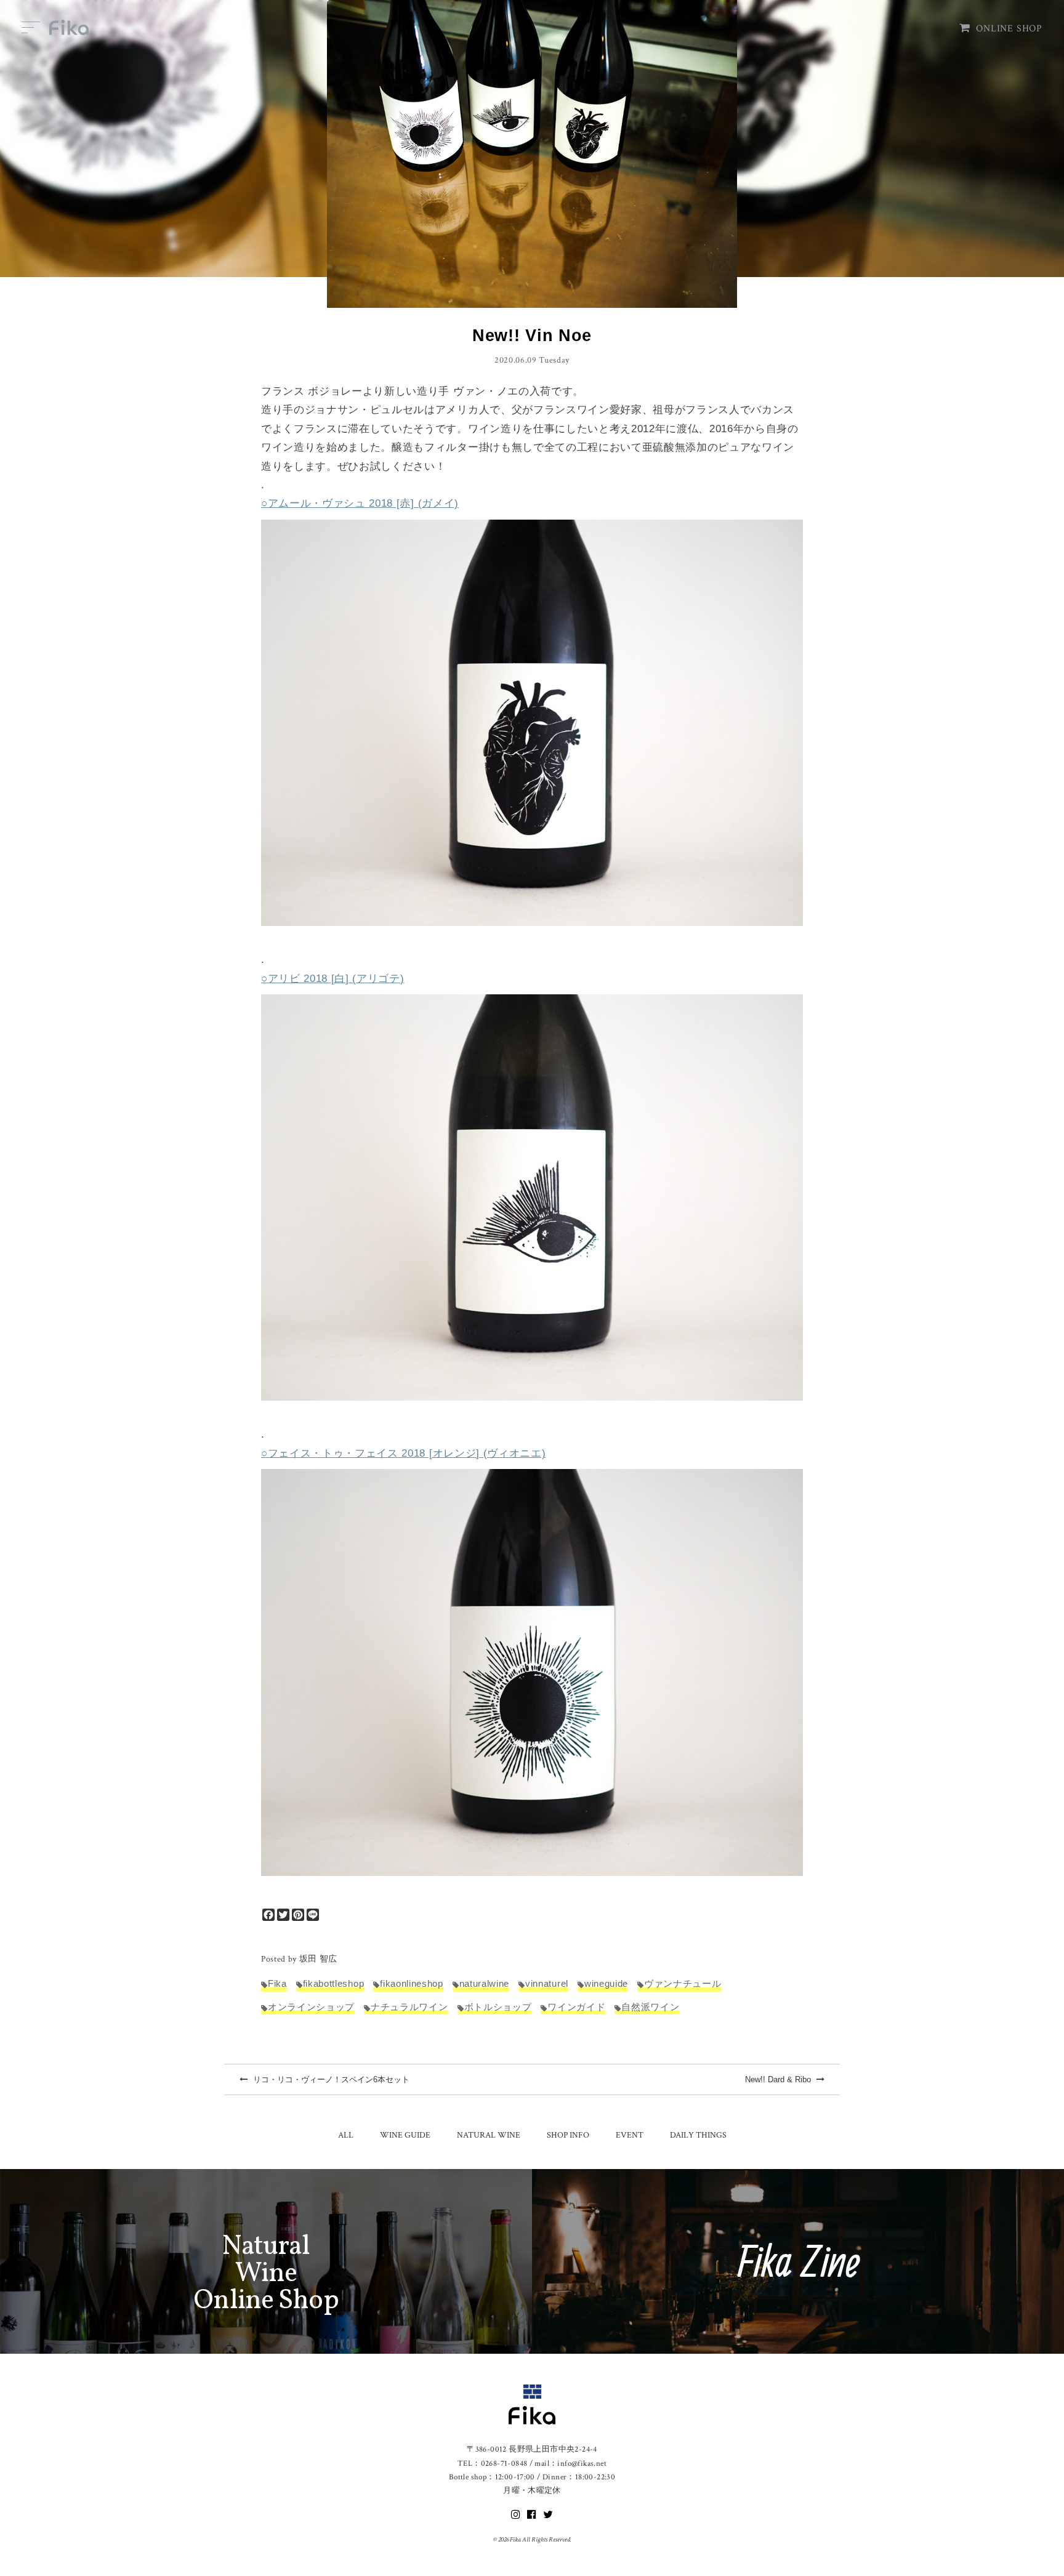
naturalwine (484, 1983)
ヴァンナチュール (683, 1983)
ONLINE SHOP (1009, 29)
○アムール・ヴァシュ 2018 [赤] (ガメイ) (360, 503)
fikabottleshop (333, 1983)
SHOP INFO (568, 2135)
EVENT (630, 2135)
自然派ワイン (650, 2007)
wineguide (606, 1983)
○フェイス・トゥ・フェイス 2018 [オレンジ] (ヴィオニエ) (403, 1453)
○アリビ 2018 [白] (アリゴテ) (333, 979)
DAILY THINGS (698, 2135)
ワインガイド (576, 2007)
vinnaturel (547, 1983)
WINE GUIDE (405, 2135)
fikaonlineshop (411, 1983)
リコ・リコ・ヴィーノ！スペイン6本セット (330, 2079)
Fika (277, 1983)
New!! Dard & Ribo (779, 2079)
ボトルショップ (498, 2007)
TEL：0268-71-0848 (492, 2464)
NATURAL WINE (489, 2135)
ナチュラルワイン (409, 2007)
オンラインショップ (311, 2007)
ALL (346, 2135)
